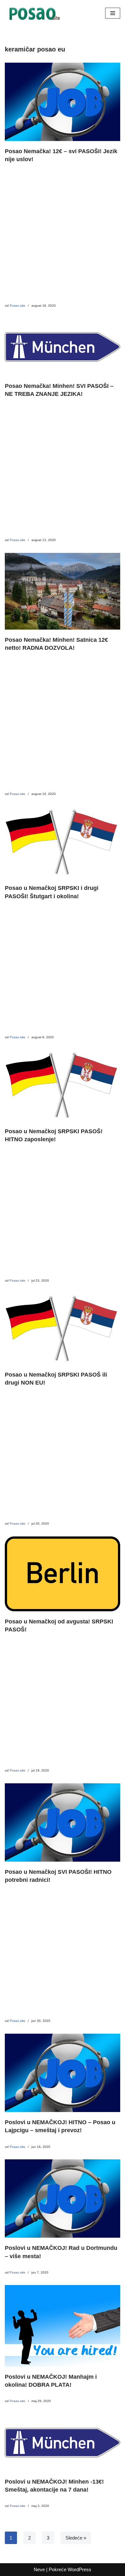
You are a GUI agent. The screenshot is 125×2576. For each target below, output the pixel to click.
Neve (39, 2569)
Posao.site (17, 306)
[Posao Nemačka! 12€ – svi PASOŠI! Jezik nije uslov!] (63, 102)
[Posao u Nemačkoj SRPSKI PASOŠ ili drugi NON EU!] (63, 1329)
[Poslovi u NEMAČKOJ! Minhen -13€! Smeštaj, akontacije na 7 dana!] (63, 2443)
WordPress (79, 2569)
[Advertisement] (63, 237)
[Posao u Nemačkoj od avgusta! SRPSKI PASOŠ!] (63, 1574)
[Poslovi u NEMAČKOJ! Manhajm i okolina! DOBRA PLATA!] (63, 2326)
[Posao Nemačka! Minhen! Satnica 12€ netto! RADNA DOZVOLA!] (63, 591)
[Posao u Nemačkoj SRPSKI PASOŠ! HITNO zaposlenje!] (63, 1085)
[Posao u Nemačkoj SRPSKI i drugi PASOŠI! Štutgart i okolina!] (63, 842)
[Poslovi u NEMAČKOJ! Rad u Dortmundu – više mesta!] (63, 2199)
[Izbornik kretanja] (113, 13)
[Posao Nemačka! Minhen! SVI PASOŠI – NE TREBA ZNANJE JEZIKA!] (63, 347)
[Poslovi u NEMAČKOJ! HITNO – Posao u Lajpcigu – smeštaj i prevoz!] (63, 2073)
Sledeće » (76, 2538)
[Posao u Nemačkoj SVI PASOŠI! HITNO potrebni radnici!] (63, 1822)
